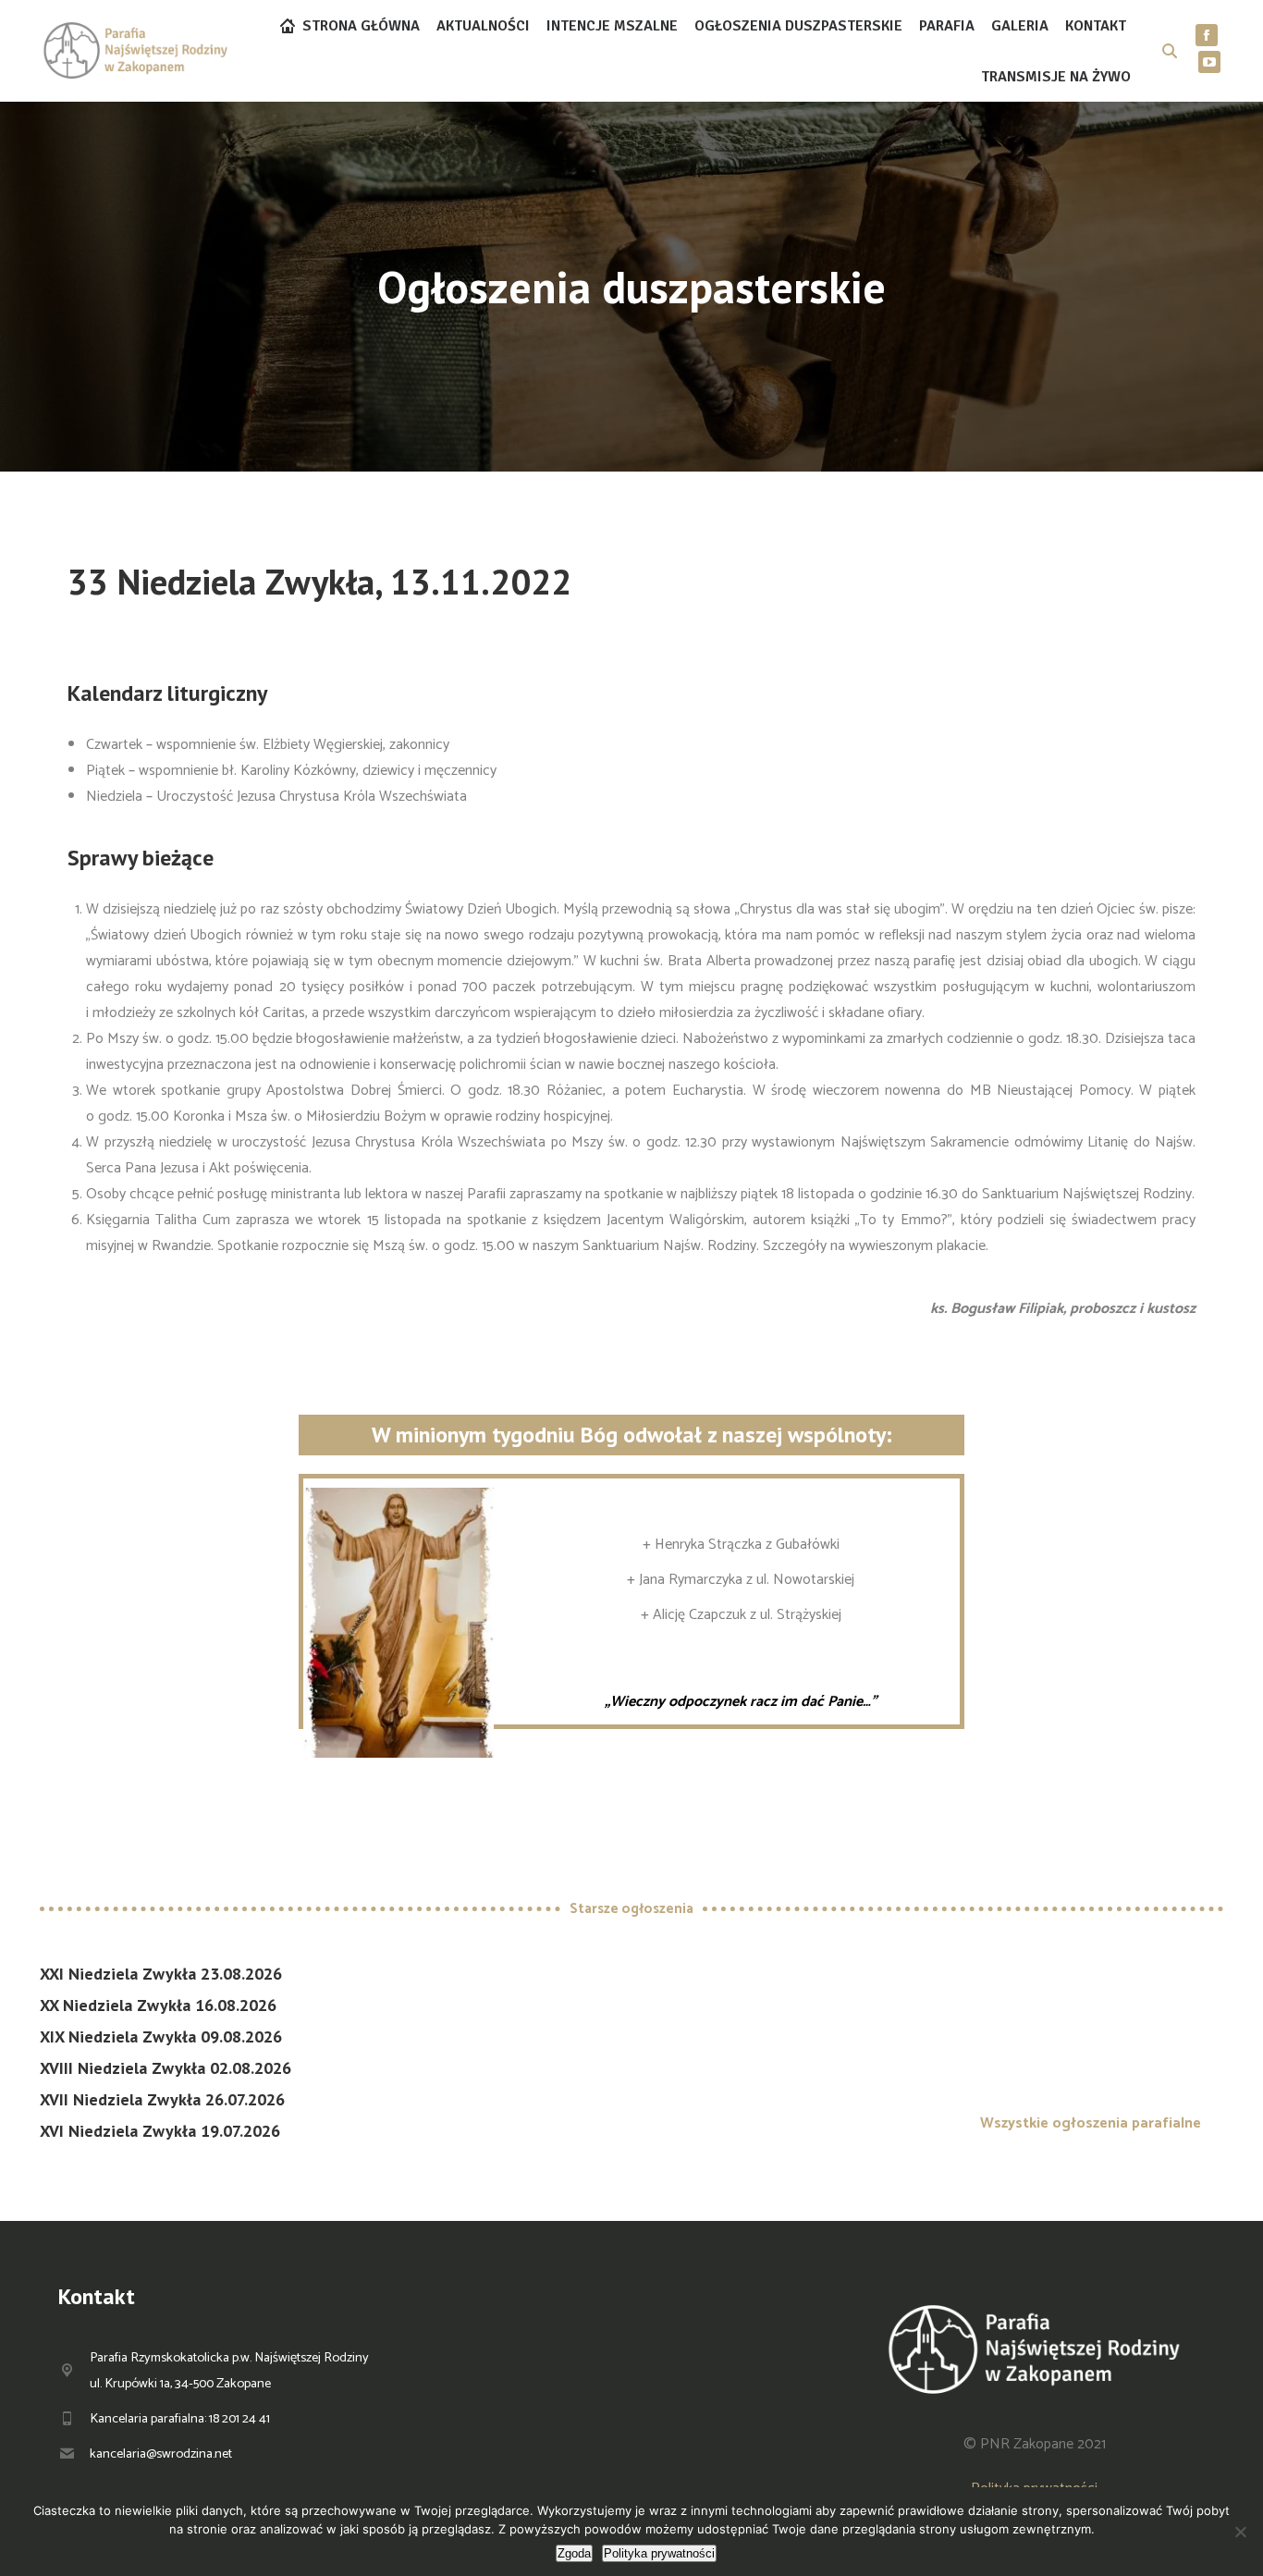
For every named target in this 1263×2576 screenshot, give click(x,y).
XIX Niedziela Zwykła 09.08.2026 (161, 2036)
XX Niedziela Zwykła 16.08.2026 (158, 2005)
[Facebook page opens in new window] (1207, 35)
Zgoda (574, 2553)
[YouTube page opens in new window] (1209, 62)
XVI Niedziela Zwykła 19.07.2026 (160, 2131)
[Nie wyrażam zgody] (1240, 2532)
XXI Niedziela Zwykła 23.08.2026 (161, 1974)
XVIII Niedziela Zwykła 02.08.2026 (166, 2068)
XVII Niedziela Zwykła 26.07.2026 (162, 2099)
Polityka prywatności (659, 2553)
